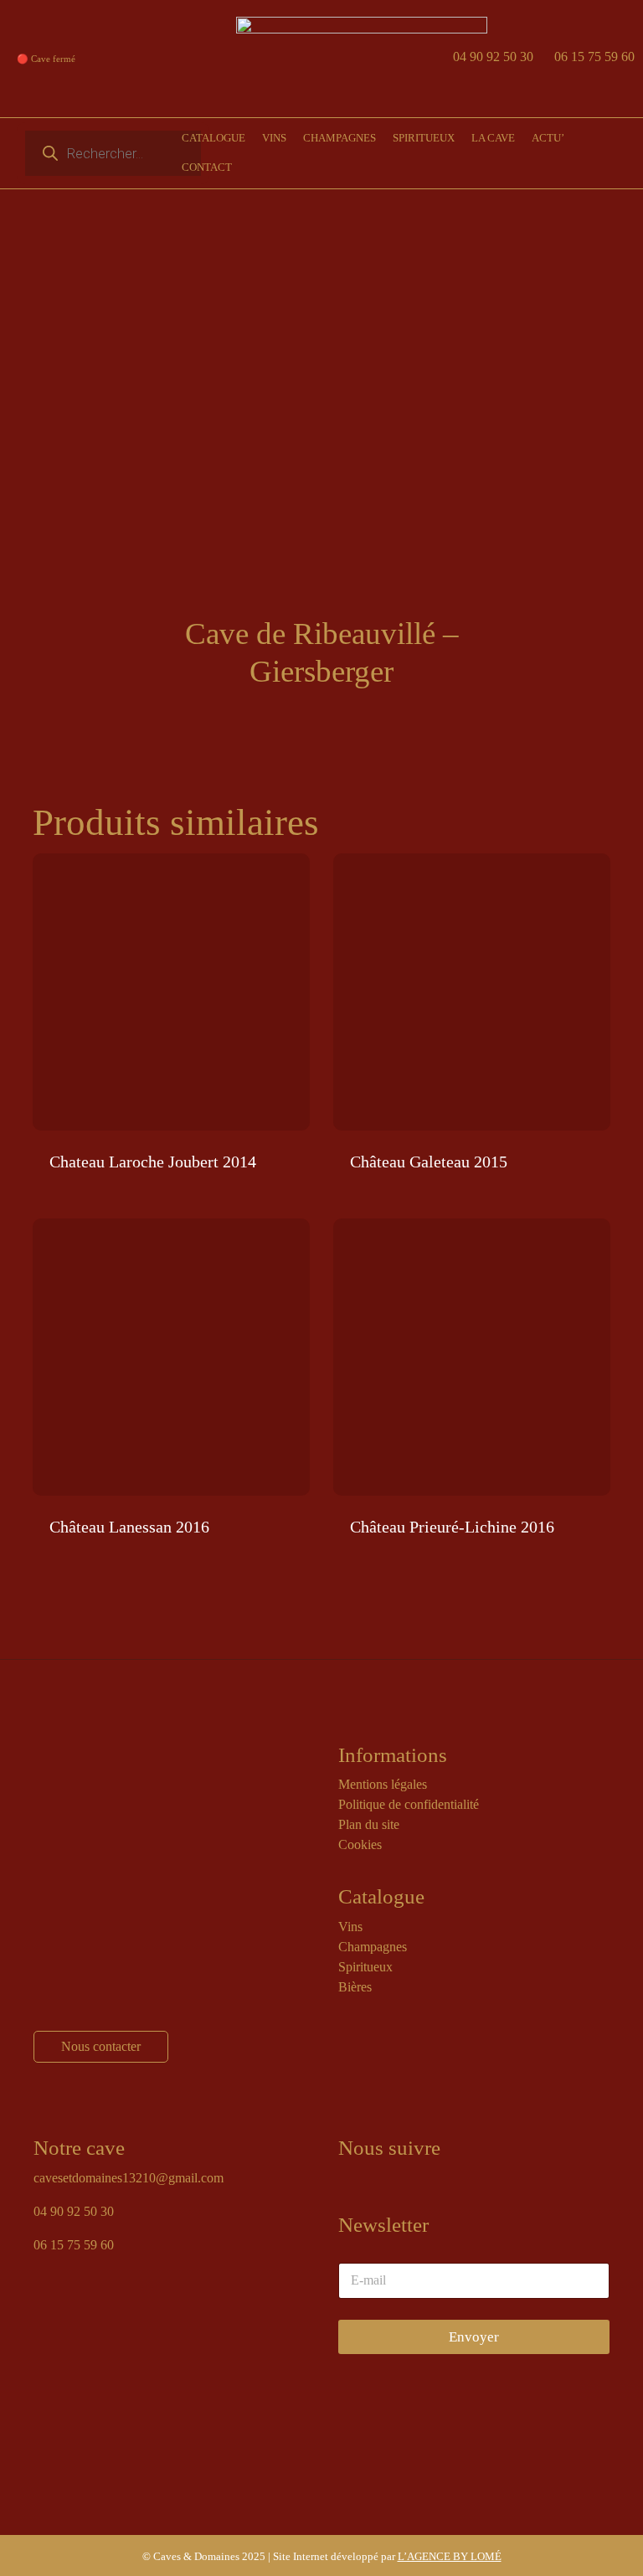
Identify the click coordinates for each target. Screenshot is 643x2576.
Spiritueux (365, 1967)
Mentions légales (383, 1784)
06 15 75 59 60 (594, 57)
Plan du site (369, 1824)
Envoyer (474, 2337)
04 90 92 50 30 (493, 57)
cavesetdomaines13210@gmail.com (129, 2178)
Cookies (360, 1844)
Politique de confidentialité (409, 1804)
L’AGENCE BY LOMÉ (450, 2556)
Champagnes (373, 1947)
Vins (350, 1927)
